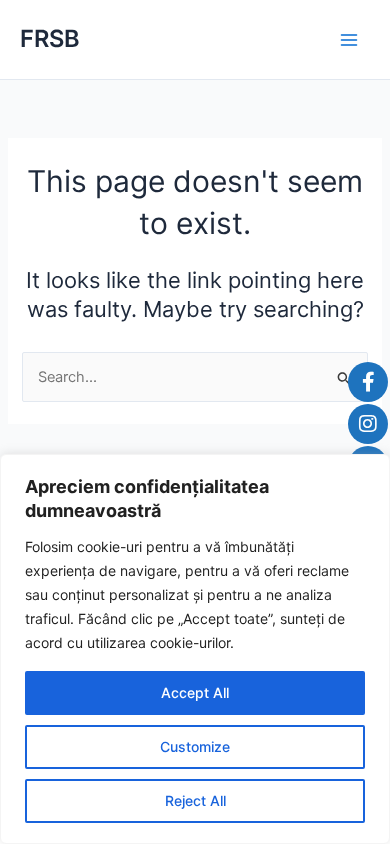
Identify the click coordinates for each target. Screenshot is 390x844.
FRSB (50, 38)
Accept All (195, 692)
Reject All (195, 800)
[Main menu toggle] (349, 40)
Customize (195, 746)
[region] (195, 649)
